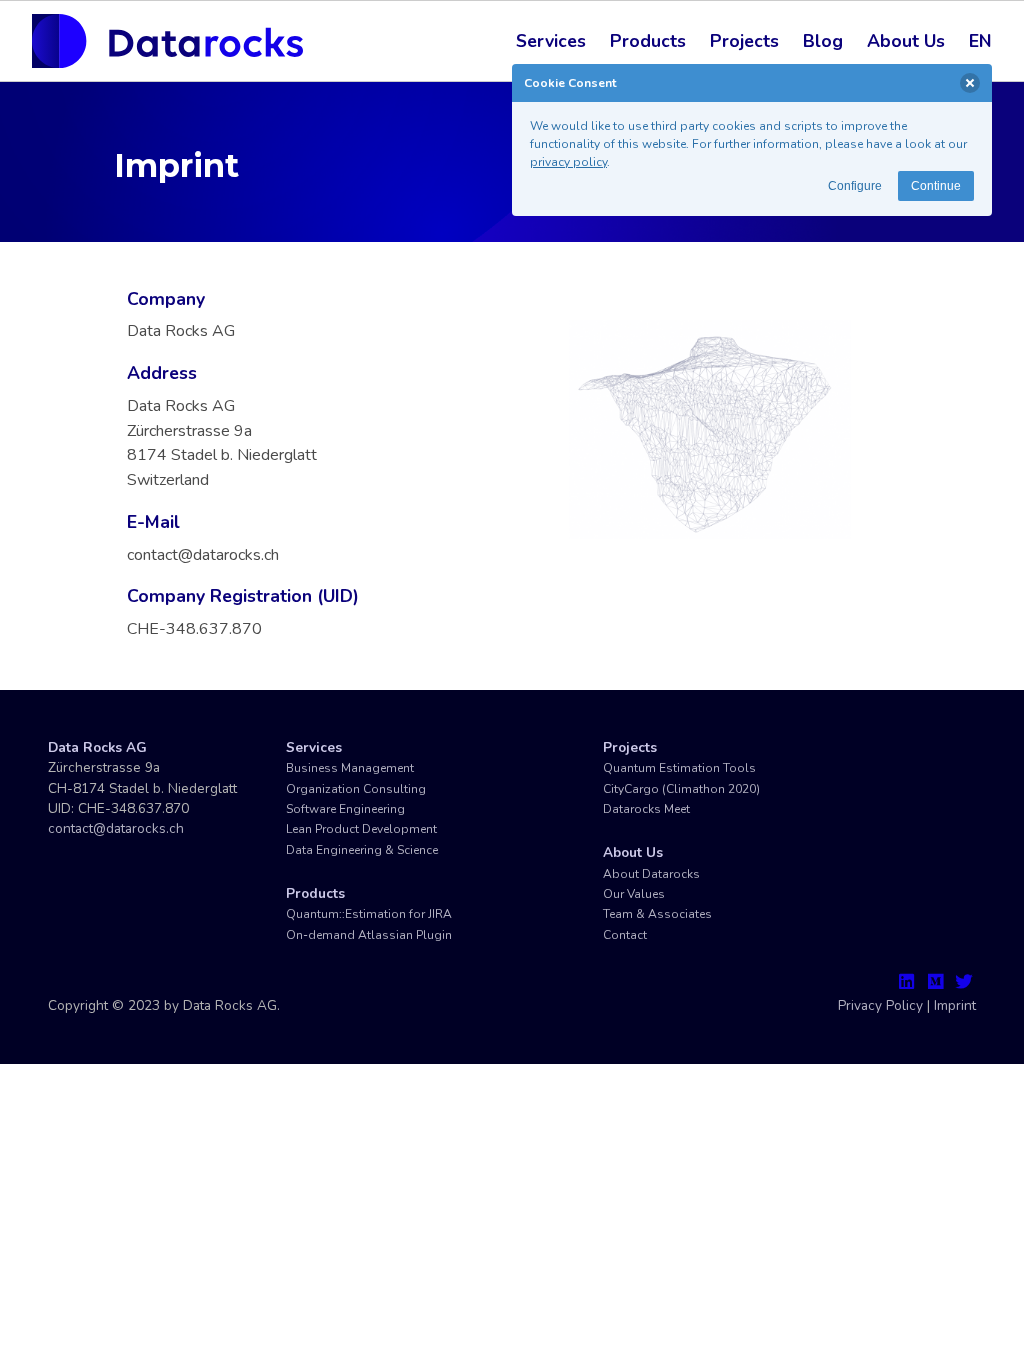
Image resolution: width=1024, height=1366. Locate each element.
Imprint (955, 1005)
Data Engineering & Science (362, 850)
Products (648, 41)
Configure (855, 186)
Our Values (634, 894)
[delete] (970, 83)
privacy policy (568, 162)
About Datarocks (651, 874)
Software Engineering (345, 809)
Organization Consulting (356, 789)
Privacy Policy (880, 1005)
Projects (744, 41)
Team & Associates (657, 914)
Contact (625, 935)
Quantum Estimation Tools (679, 768)
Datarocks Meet (646, 809)
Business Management (350, 768)
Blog (823, 41)
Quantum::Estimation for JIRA (369, 914)
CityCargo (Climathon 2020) (681, 789)
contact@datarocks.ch (116, 828)
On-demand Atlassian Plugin (369, 935)
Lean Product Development (361, 829)
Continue (936, 186)
